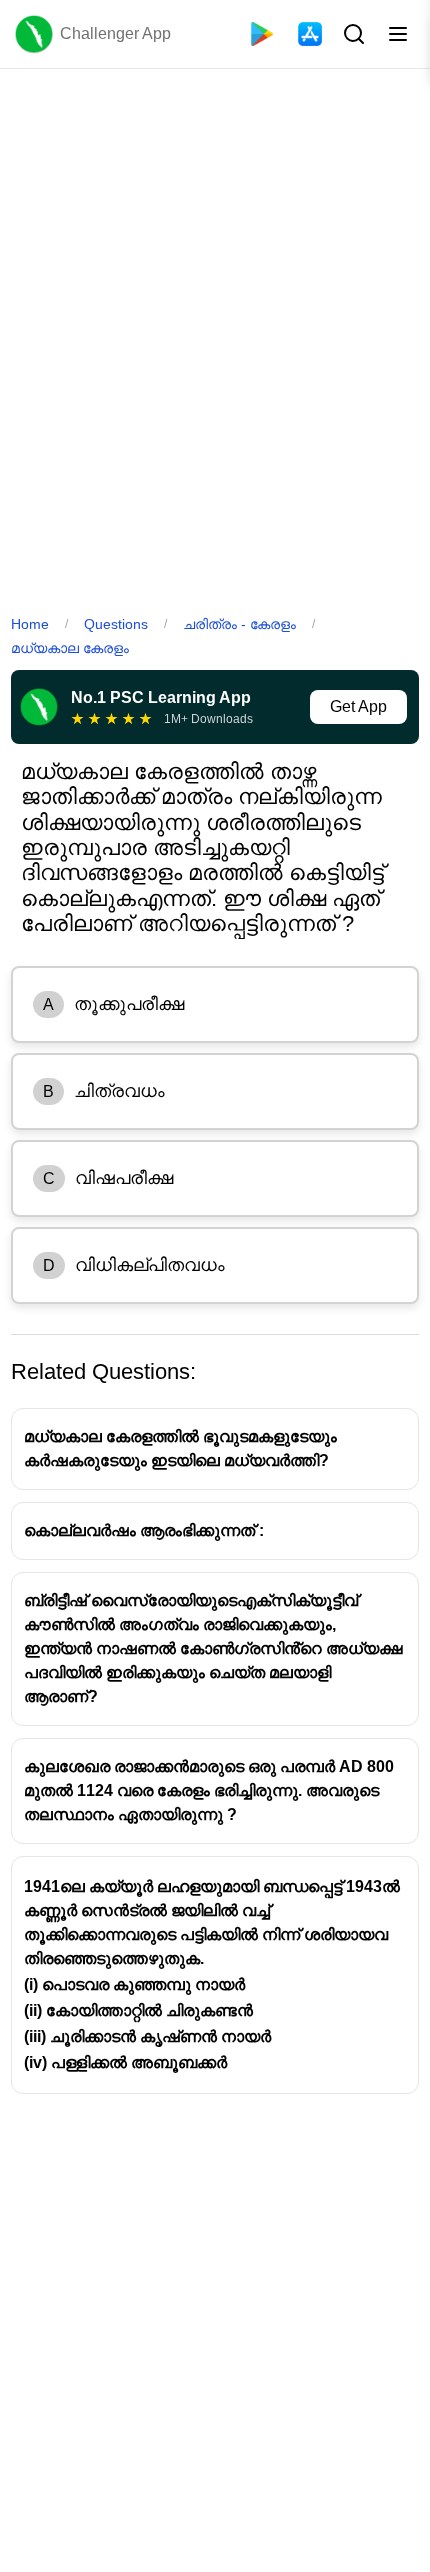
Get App (358, 706)
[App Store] (310, 34)
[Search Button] (352, 34)
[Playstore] (262, 34)
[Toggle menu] (398, 34)
